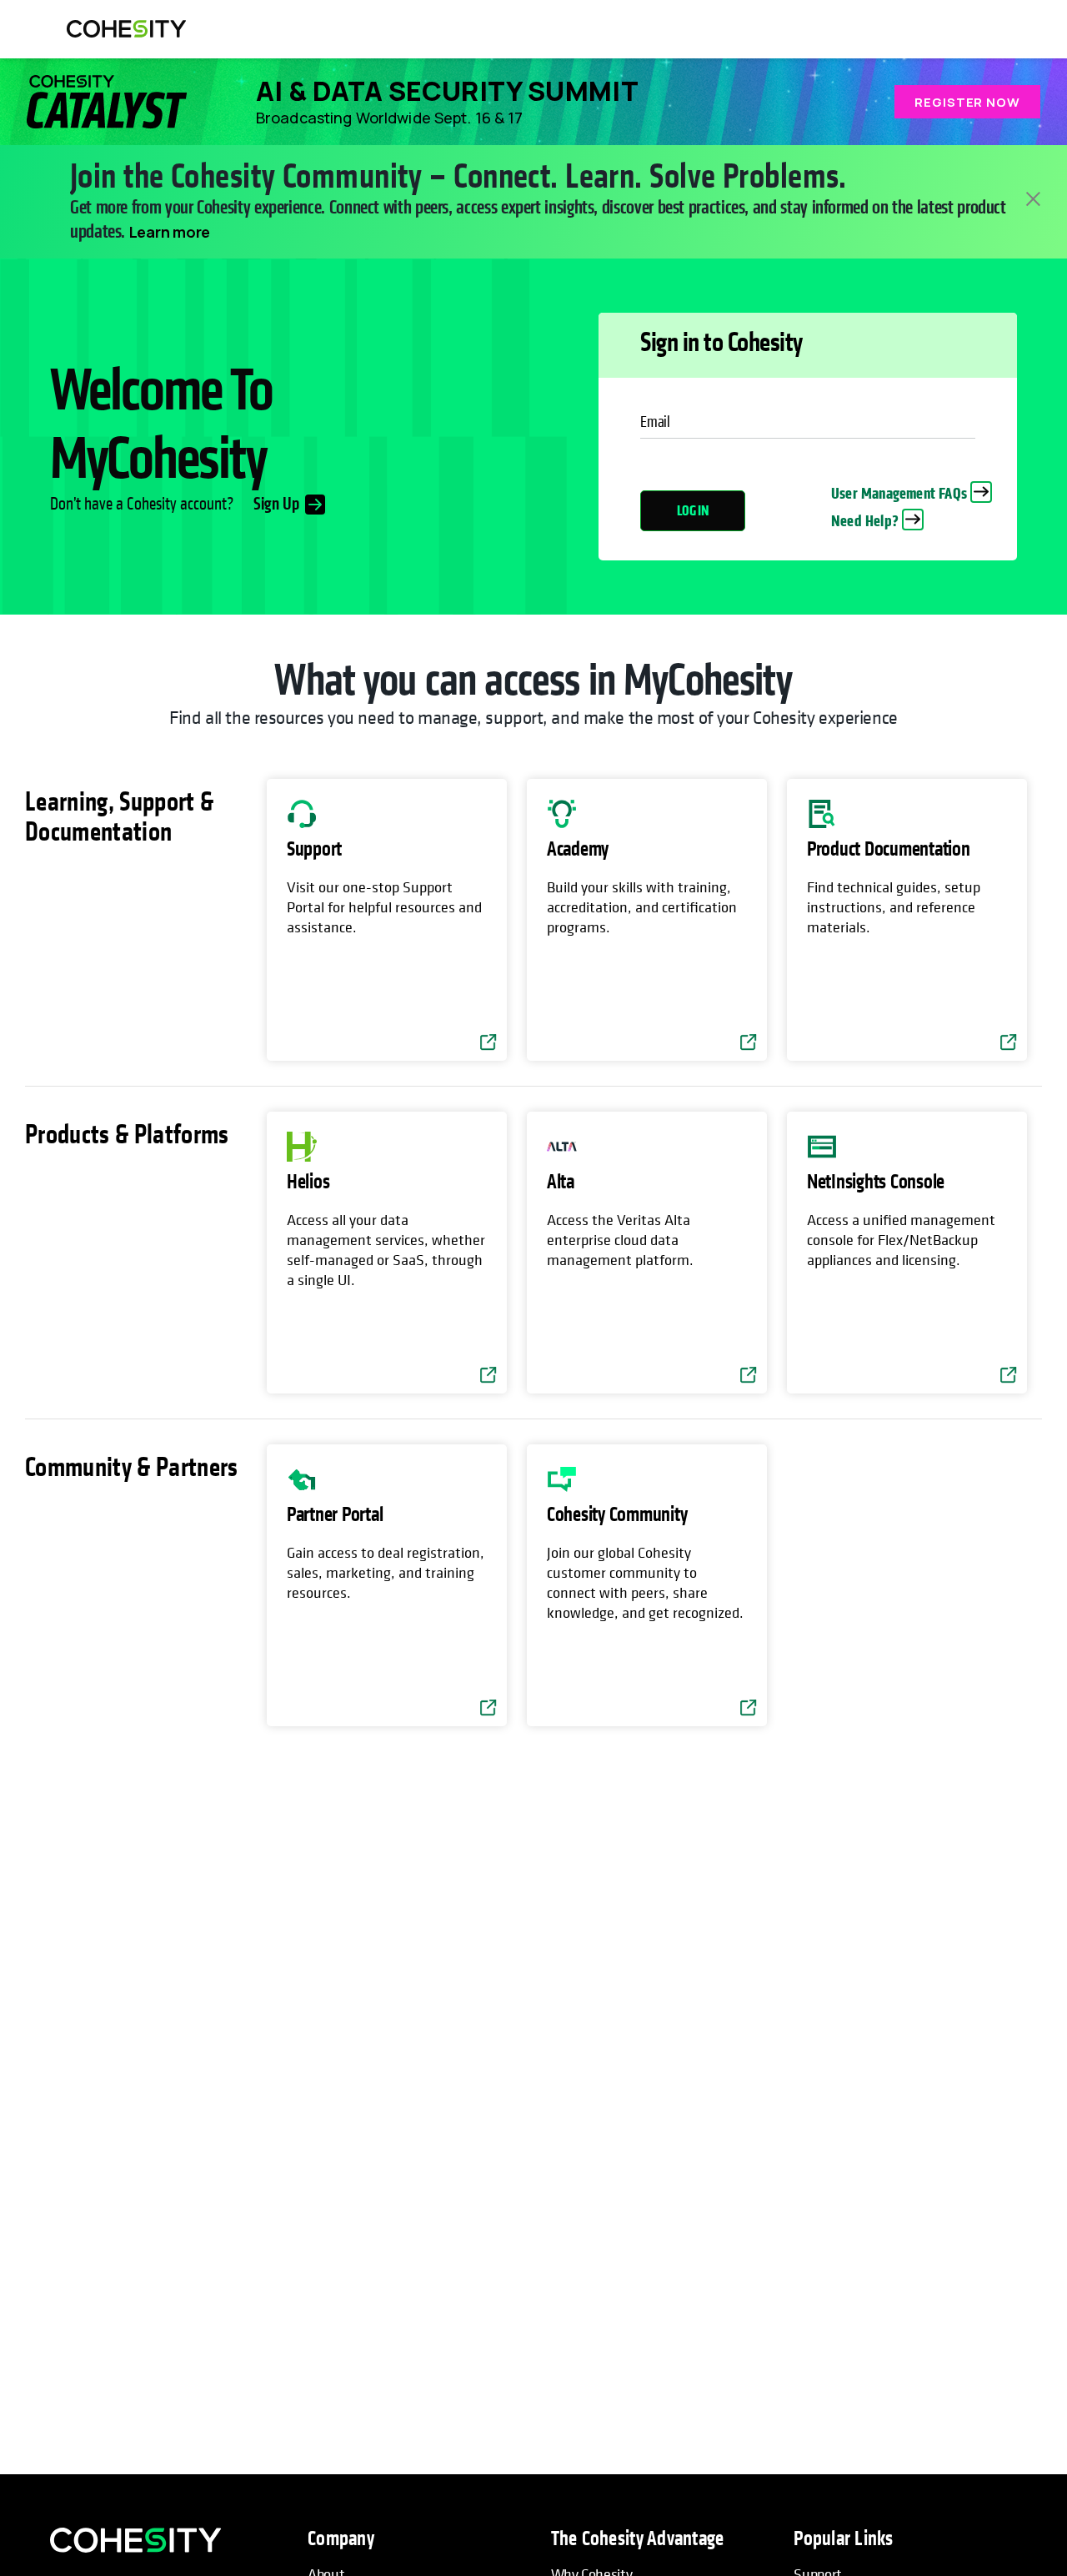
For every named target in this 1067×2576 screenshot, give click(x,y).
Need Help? (865, 521)
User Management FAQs (899, 494)
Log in (693, 511)
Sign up (277, 505)
